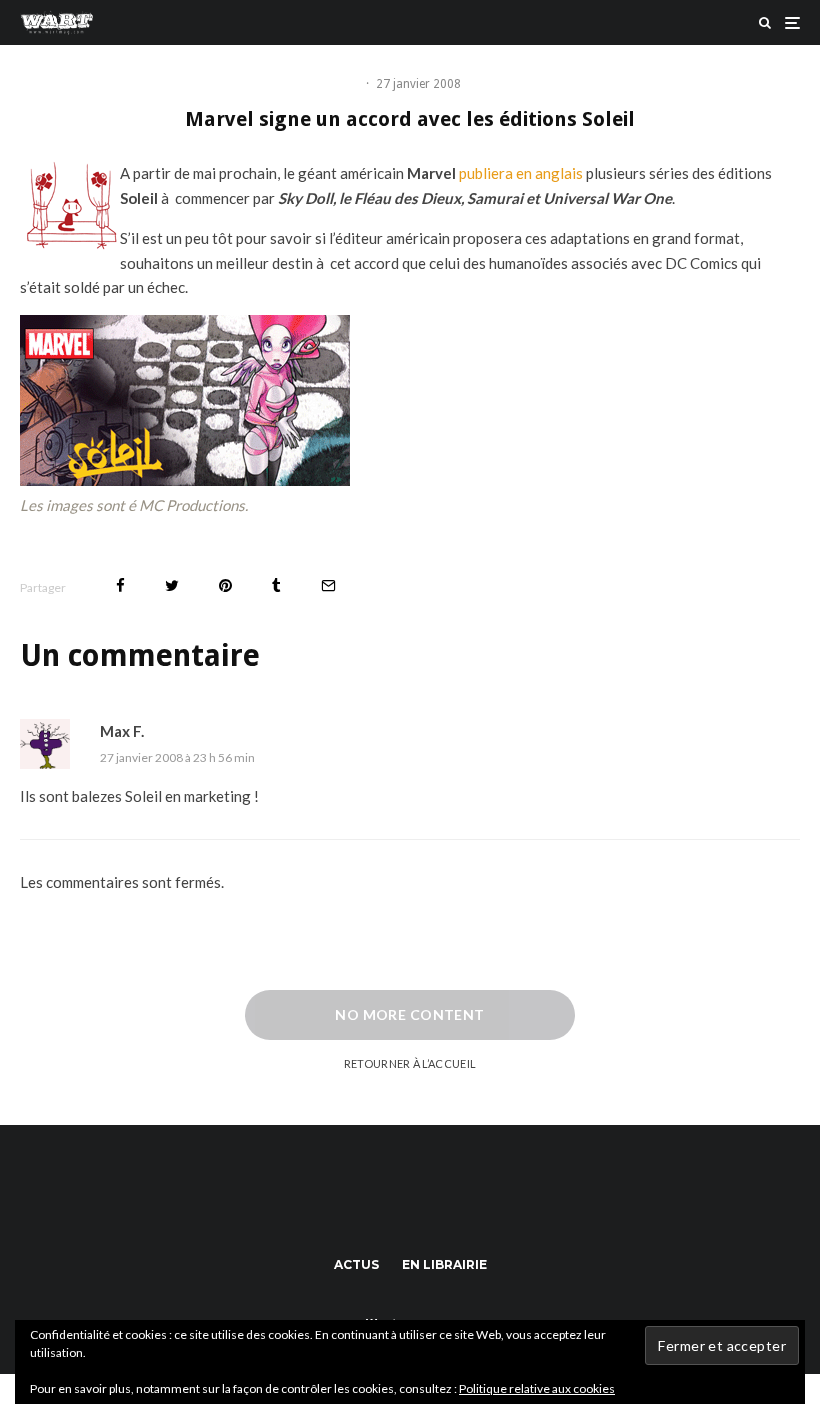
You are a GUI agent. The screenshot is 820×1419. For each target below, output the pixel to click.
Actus (356, 1264)
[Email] (328, 585)
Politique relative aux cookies (537, 1388)
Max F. (122, 731)
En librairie (444, 1264)
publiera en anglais (521, 173)
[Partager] (120, 585)
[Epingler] (225, 585)
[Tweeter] (172, 585)
